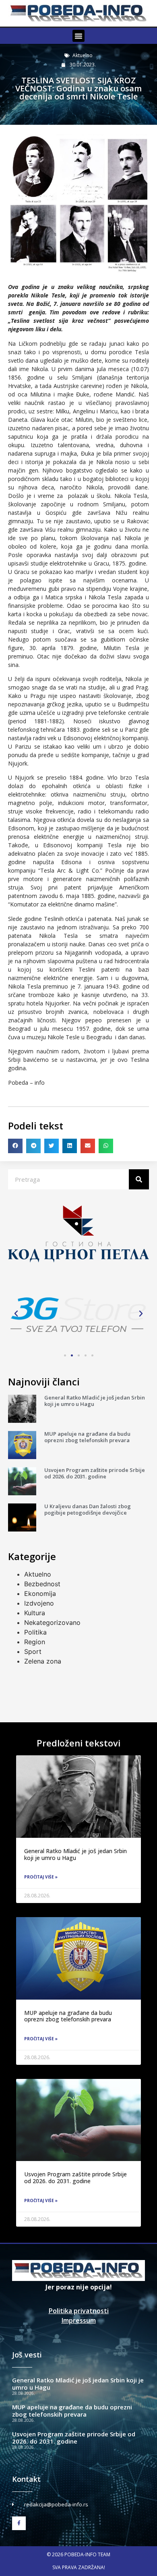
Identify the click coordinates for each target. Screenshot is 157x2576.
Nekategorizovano (52, 1622)
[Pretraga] (139, 1179)
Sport (33, 1651)
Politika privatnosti (79, 2311)
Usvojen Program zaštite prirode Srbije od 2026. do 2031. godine (95, 1473)
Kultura (35, 1613)
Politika (35, 1632)
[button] (78, 36)
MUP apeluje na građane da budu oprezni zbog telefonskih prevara (87, 1437)
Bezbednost (42, 1584)
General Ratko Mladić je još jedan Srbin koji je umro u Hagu (95, 1401)
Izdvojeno (39, 1603)
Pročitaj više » (41, 1877)
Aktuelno (83, 55)
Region (35, 1642)
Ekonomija (40, 1593)
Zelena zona (43, 1661)
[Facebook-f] (19, 2523)
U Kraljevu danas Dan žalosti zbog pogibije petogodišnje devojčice (88, 1509)
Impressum (79, 2320)
